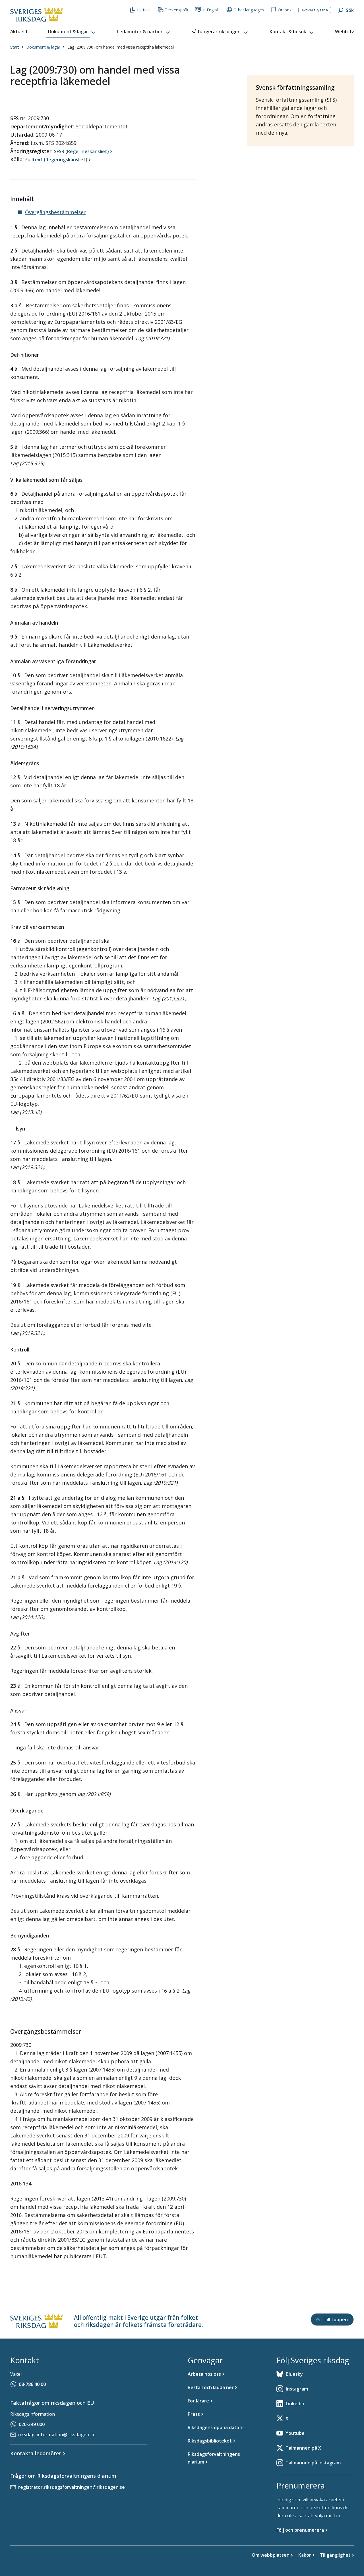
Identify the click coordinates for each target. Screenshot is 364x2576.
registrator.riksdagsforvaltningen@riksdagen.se (72, 2487)
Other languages (249, 10)
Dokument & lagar (43, 47)
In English (211, 10)
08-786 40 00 (32, 2384)
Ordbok (285, 10)
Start (15, 47)
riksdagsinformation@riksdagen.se (57, 2435)
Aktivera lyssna (315, 10)
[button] (72, 32)
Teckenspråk (177, 10)
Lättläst (144, 10)
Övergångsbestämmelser (55, 212)
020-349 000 (32, 2424)
